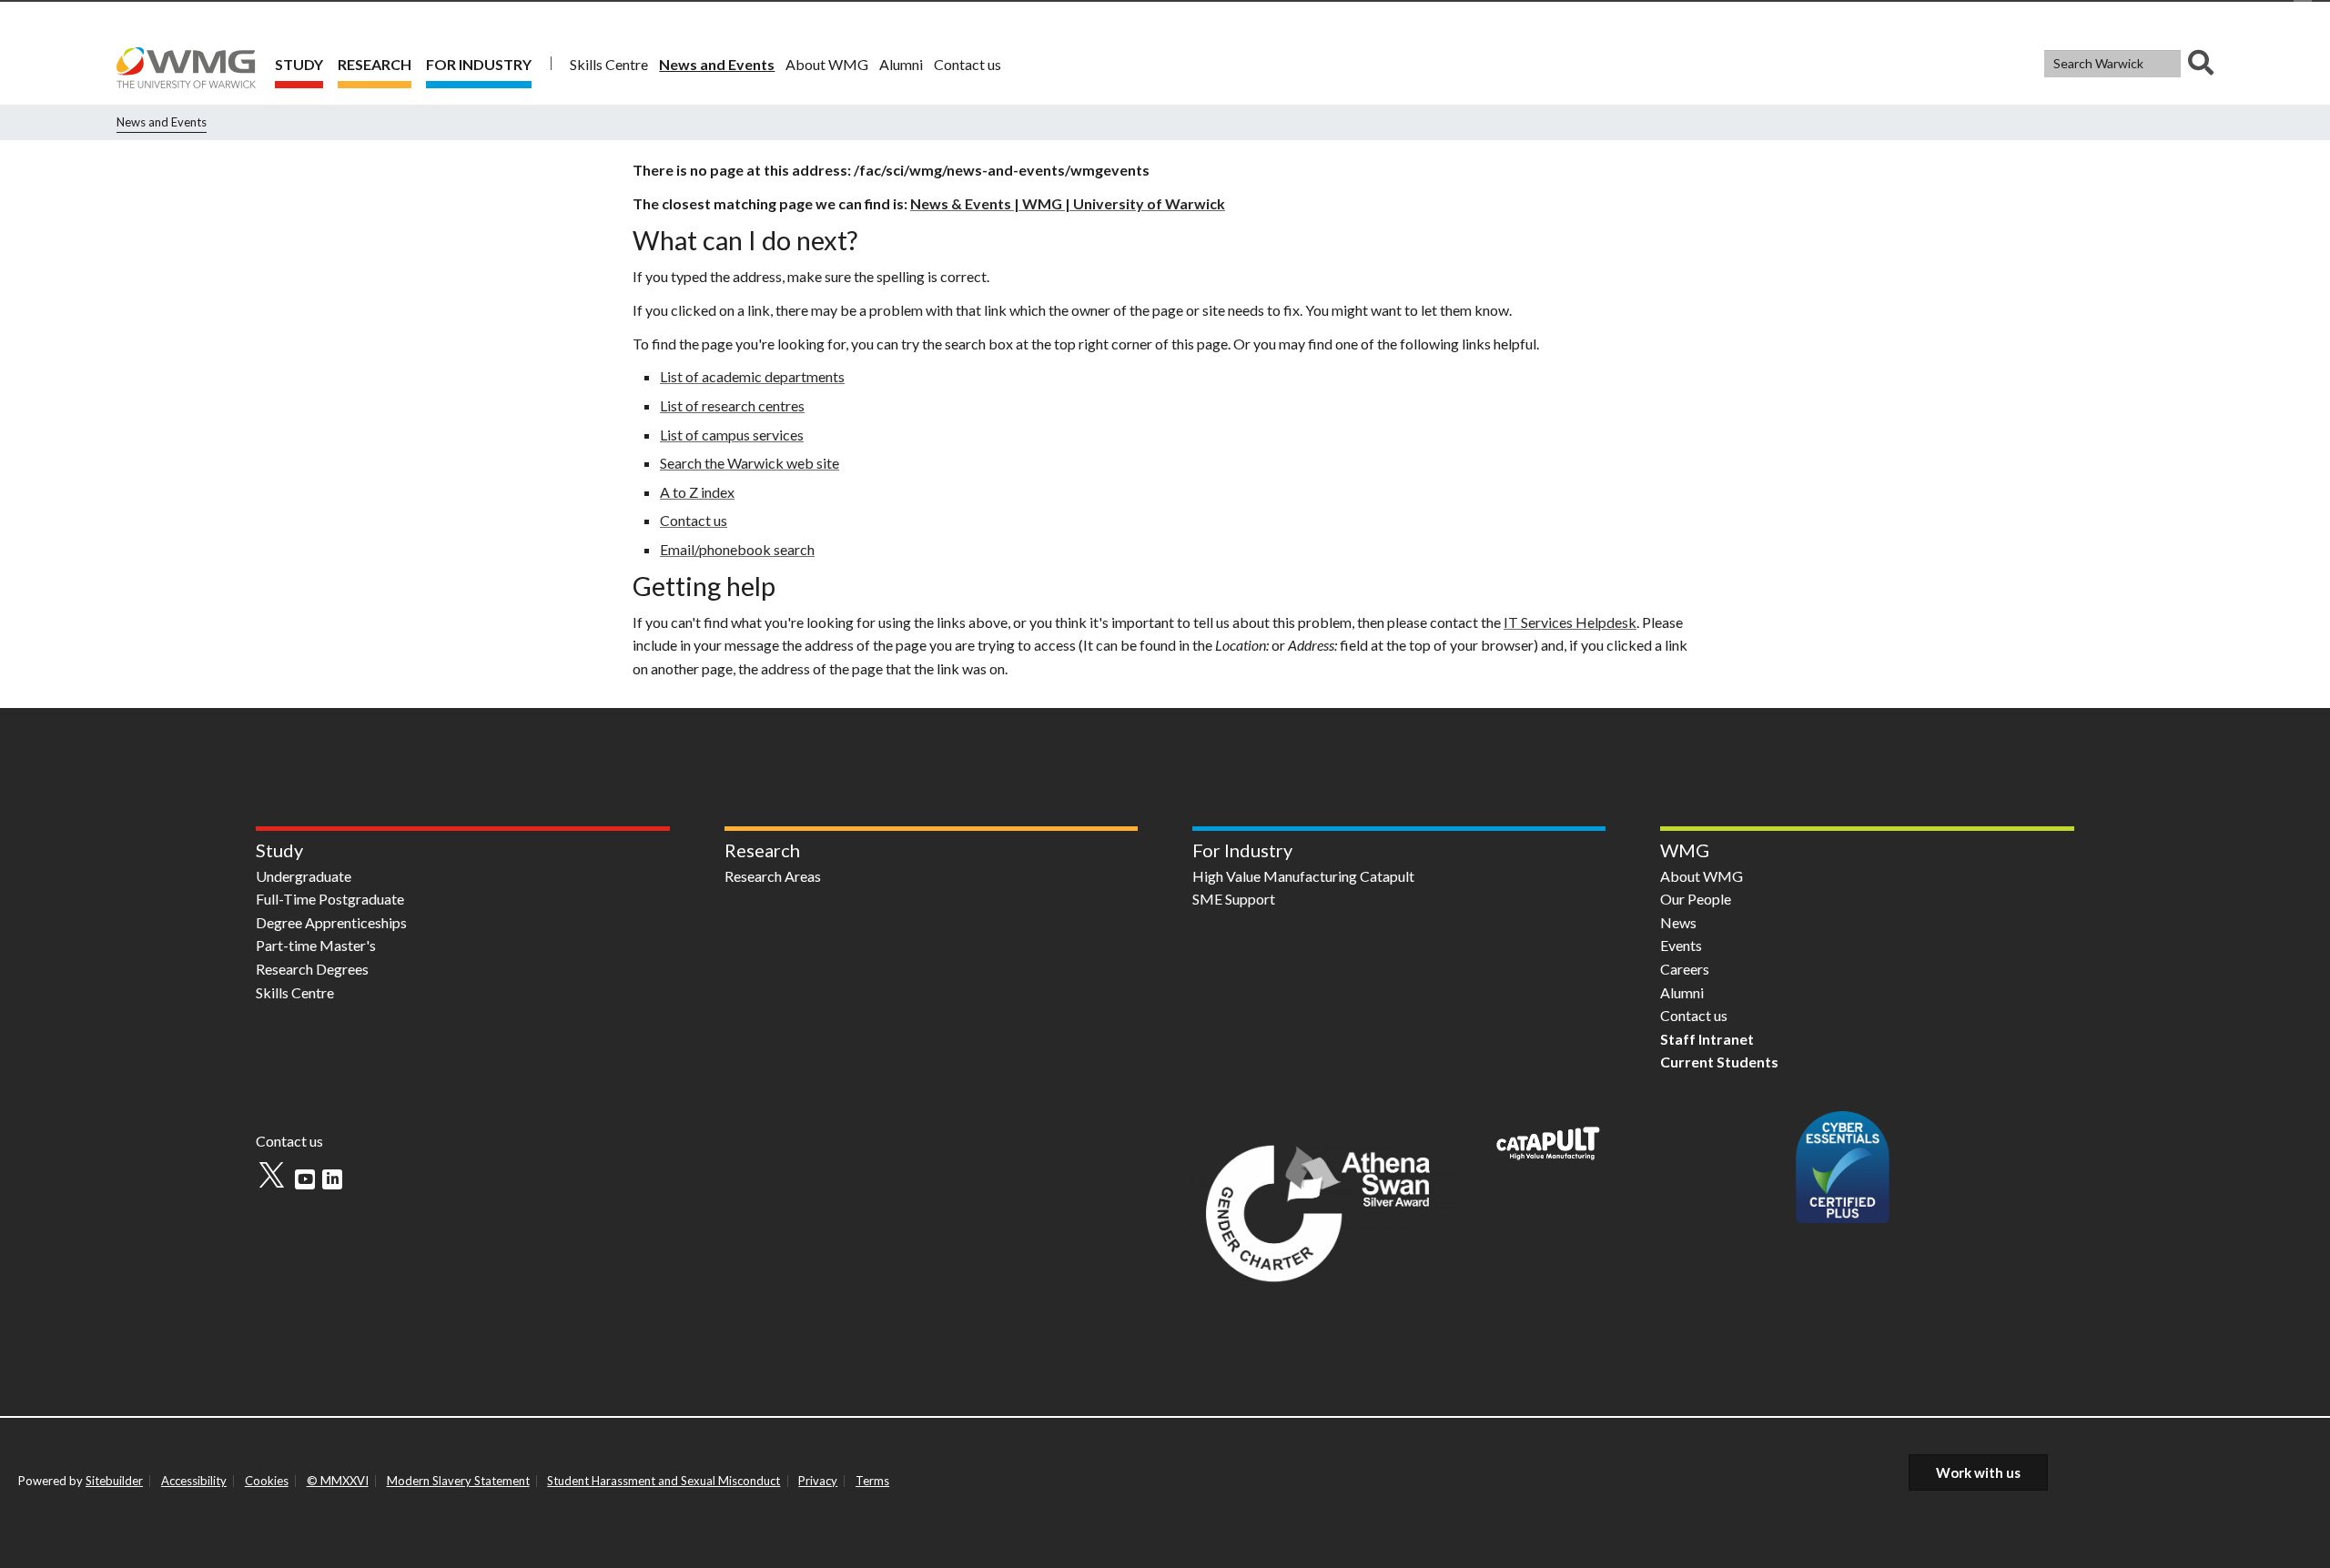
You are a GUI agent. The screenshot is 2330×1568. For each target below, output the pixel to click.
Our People (1696, 899)
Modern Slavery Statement (458, 1481)
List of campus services (732, 435)
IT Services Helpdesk (1570, 622)
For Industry (479, 64)
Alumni (901, 64)
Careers (1685, 969)
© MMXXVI (338, 1481)
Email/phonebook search (737, 549)
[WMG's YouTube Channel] (305, 1179)
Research (375, 64)
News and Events (717, 64)
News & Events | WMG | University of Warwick (1068, 203)
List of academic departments (752, 376)
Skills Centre (609, 64)
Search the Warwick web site (750, 463)
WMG (1685, 850)
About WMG (827, 64)
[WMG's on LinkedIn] (332, 1179)
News (1678, 922)
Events (1681, 945)
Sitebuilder (114, 1481)
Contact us (967, 64)
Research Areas (773, 876)
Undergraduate (304, 876)
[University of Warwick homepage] (192, 63)
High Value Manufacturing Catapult (1303, 876)
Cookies (267, 1481)
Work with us (1978, 1472)
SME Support (1234, 899)
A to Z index (697, 492)
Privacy (818, 1481)
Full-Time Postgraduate (330, 899)
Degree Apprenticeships (331, 922)
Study (299, 64)
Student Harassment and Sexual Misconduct (664, 1481)
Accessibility (194, 1481)
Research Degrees (312, 969)
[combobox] (2129, 64)
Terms (872, 1481)
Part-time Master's (316, 945)
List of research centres (732, 405)
